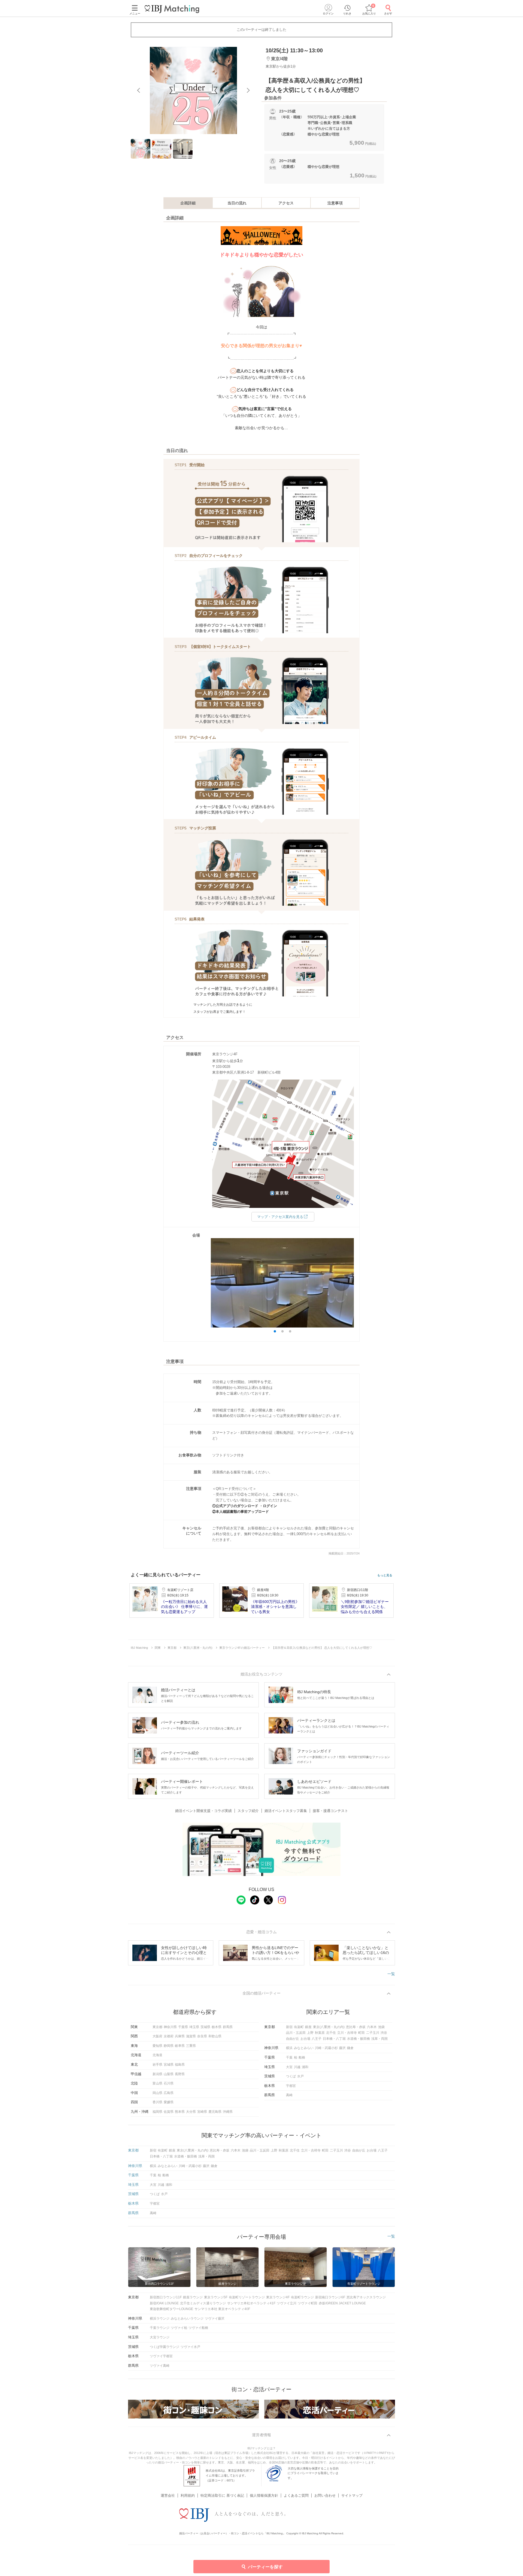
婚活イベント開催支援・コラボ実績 (203, 1811)
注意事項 (335, 203)
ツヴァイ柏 (179, 2328)
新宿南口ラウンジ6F (330, 2297)
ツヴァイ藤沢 (215, 2319)
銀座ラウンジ (193, 2297)
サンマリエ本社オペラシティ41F (251, 2303)
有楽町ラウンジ (302, 2297)
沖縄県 (228, 2112)
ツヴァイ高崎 (160, 2366)
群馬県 (228, 2027)
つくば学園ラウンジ (165, 2347)
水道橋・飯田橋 (358, 2039)
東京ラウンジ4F (278, 2297)
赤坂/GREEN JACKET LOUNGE (342, 2303)
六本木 (372, 2027)
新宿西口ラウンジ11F (166, 2297)
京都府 (169, 2036)
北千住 (331, 2033)
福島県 (180, 2065)
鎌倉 (350, 2048)
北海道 (157, 2055)
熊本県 (180, 2112)
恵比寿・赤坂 (356, 2027)
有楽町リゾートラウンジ (247, 2297)
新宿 (289, 2027)
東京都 (157, 2027)
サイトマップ (352, 2495)
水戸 (300, 2076)
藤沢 (342, 2048)
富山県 (157, 2083)
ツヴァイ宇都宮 (161, 2356)
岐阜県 (180, 2046)
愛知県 (157, 2046)
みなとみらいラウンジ (187, 2319)
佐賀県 (169, 2112)
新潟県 (157, 2074)
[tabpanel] (193, 90)
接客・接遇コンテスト (330, 1811)
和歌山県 (215, 2036)
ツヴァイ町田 (308, 2303)
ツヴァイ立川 (287, 2303)
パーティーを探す (265, 2567)
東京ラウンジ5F (216, 2297)
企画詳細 (188, 203)
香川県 (157, 2102)
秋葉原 (320, 2033)
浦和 (305, 2067)
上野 (310, 2033)
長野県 (180, 2074)
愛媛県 (169, 2102)
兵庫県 (180, 2036)
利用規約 (188, 2495)
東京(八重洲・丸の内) (329, 2027)
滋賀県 (191, 2036)
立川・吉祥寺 (347, 2033)
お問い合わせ (325, 2495)
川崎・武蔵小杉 (326, 2048)
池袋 (381, 2027)
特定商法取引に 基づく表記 (222, 2495)
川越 (297, 2067)
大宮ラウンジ (160, 2337)
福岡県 (157, 2112)
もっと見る (385, 1575)
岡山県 (157, 2093)
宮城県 (169, 2065)
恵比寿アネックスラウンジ (366, 2297)
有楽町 (299, 2027)
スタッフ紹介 (248, 1811)
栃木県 (217, 2027)
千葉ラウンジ (160, 2328)
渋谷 (384, 2033)
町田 (361, 2033)
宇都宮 (291, 2086)
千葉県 (183, 2027)
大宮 (289, 2067)
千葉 (289, 2057)
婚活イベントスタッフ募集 (286, 1811)
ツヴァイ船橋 (198, 2328)
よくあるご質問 (296, 2495)
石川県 (169, 2083)
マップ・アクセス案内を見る (280, 1217)
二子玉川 (373, 2033)
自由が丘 (293, 2039)
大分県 (191, 2112)
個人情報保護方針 (264, 2495)
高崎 (289, 2095)
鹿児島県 (215, 2112)
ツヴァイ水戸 (190, 2347)
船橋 (302, 2057)
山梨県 (169, 2074)
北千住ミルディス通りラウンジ (203, 2303)
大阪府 (157, 2036)
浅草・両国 (379, 2039)
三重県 (191, 2046)
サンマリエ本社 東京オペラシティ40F (222, 2309)
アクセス (286, 203)
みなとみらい (304, 2048)
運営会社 (168, 2495)
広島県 (169, 2093)
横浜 (289, 2048)
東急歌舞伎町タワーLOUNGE (171, 2309)
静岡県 (169, 2046)
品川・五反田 (296, 2033)
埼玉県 (194, 2027)
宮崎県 (202, 2112)
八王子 (317, 2039)
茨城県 (205, 2027)
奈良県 (202, 2036)
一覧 (391, 1974)
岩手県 (157, 2065)
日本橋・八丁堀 (334, 2039)
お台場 (305, 2039)
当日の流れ (237, 203)
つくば (291, 2076)
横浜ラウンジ (160, 2319)
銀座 (308, 2027)
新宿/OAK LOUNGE (164, 2303)
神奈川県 (170, 2027)
